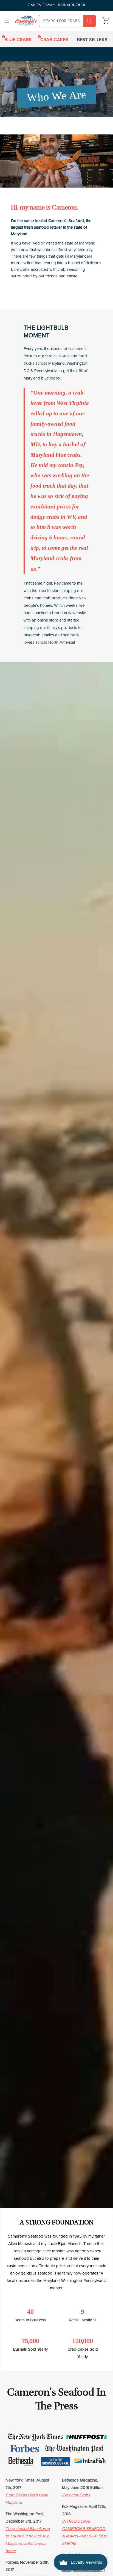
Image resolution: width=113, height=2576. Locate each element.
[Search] (89, 21)
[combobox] (67, 21)
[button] (7, 21)
